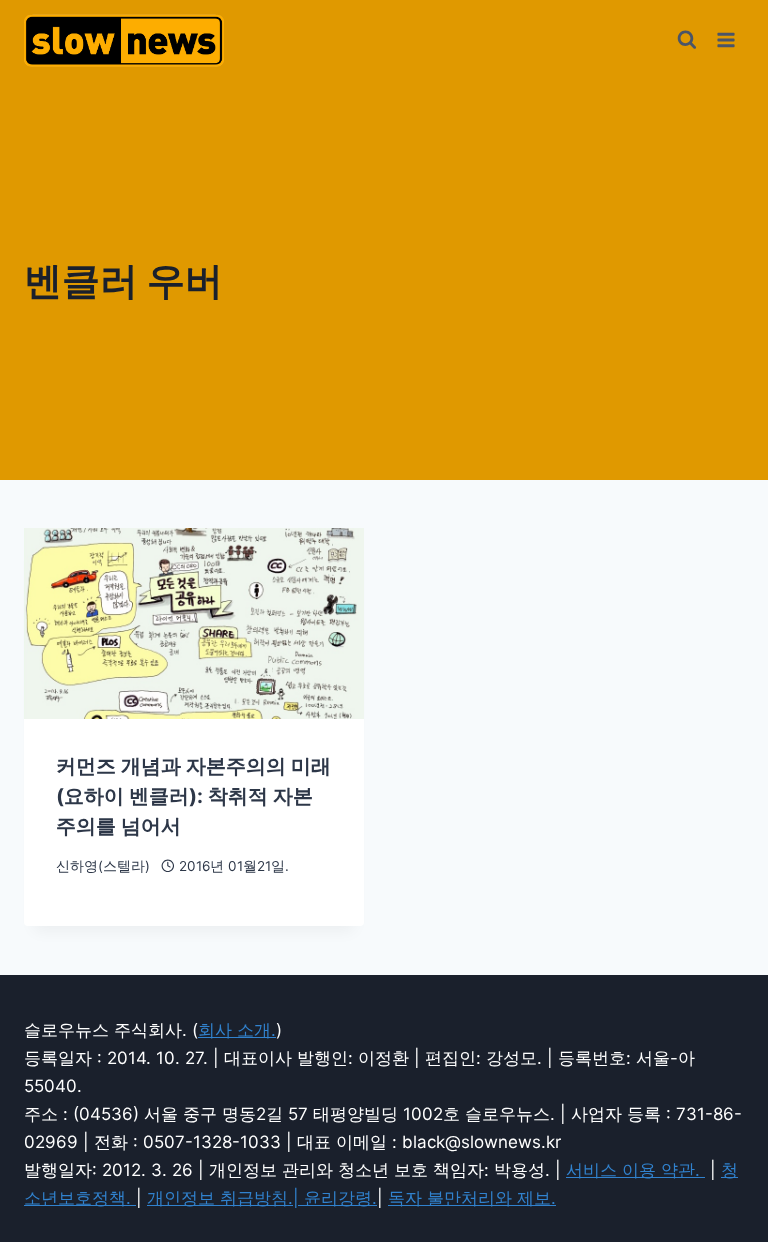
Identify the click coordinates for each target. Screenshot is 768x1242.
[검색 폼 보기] (687, 40)
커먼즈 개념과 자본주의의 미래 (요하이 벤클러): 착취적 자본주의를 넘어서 (193, 796)
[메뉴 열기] (725, 39)
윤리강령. (340, 1198)
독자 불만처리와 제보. (472, 1198)
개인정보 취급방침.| (225, 1198)
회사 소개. (237, 1030)
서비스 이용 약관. (635, 1170)
